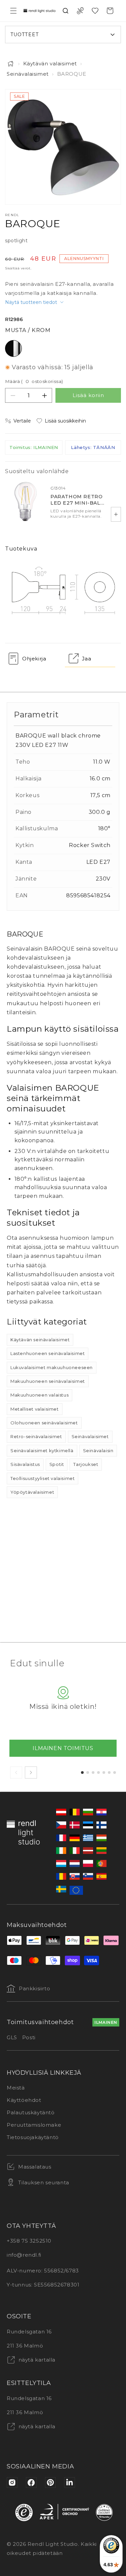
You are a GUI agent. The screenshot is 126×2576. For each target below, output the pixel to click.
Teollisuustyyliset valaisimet (43, 1478)
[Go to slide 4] (98, 1773)
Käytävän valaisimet (50, 63)
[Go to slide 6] (109, 1773)
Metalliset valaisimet (35, 1409)
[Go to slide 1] (82, 1773)
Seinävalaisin (98, 1451)
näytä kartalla (36, 2360)
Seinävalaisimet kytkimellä (42, 1451)
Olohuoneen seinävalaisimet (44, 1423)
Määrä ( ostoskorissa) (34, 381)
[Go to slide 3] (93, 1773)
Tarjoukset (86, 1464)
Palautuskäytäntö (31, 2112)
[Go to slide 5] (104, 1773)
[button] (13, 11)
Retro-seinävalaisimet (36, 1436)
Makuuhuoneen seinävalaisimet (48, 1381)
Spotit (57, 1464)
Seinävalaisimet (28, 74)
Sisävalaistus (25, 1464)
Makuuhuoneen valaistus (39, 1395)
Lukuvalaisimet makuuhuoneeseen (52, 1367)
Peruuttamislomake (34, 2125)
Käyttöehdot (24, 2100)
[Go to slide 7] (115, 1773)
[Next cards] (31, 1773)
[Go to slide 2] (88, 1773)
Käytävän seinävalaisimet (40, 1340)
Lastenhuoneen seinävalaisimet (48, 1353)
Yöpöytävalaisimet (32, 1492)
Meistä (16, 2088)
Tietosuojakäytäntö (33, 2137)
